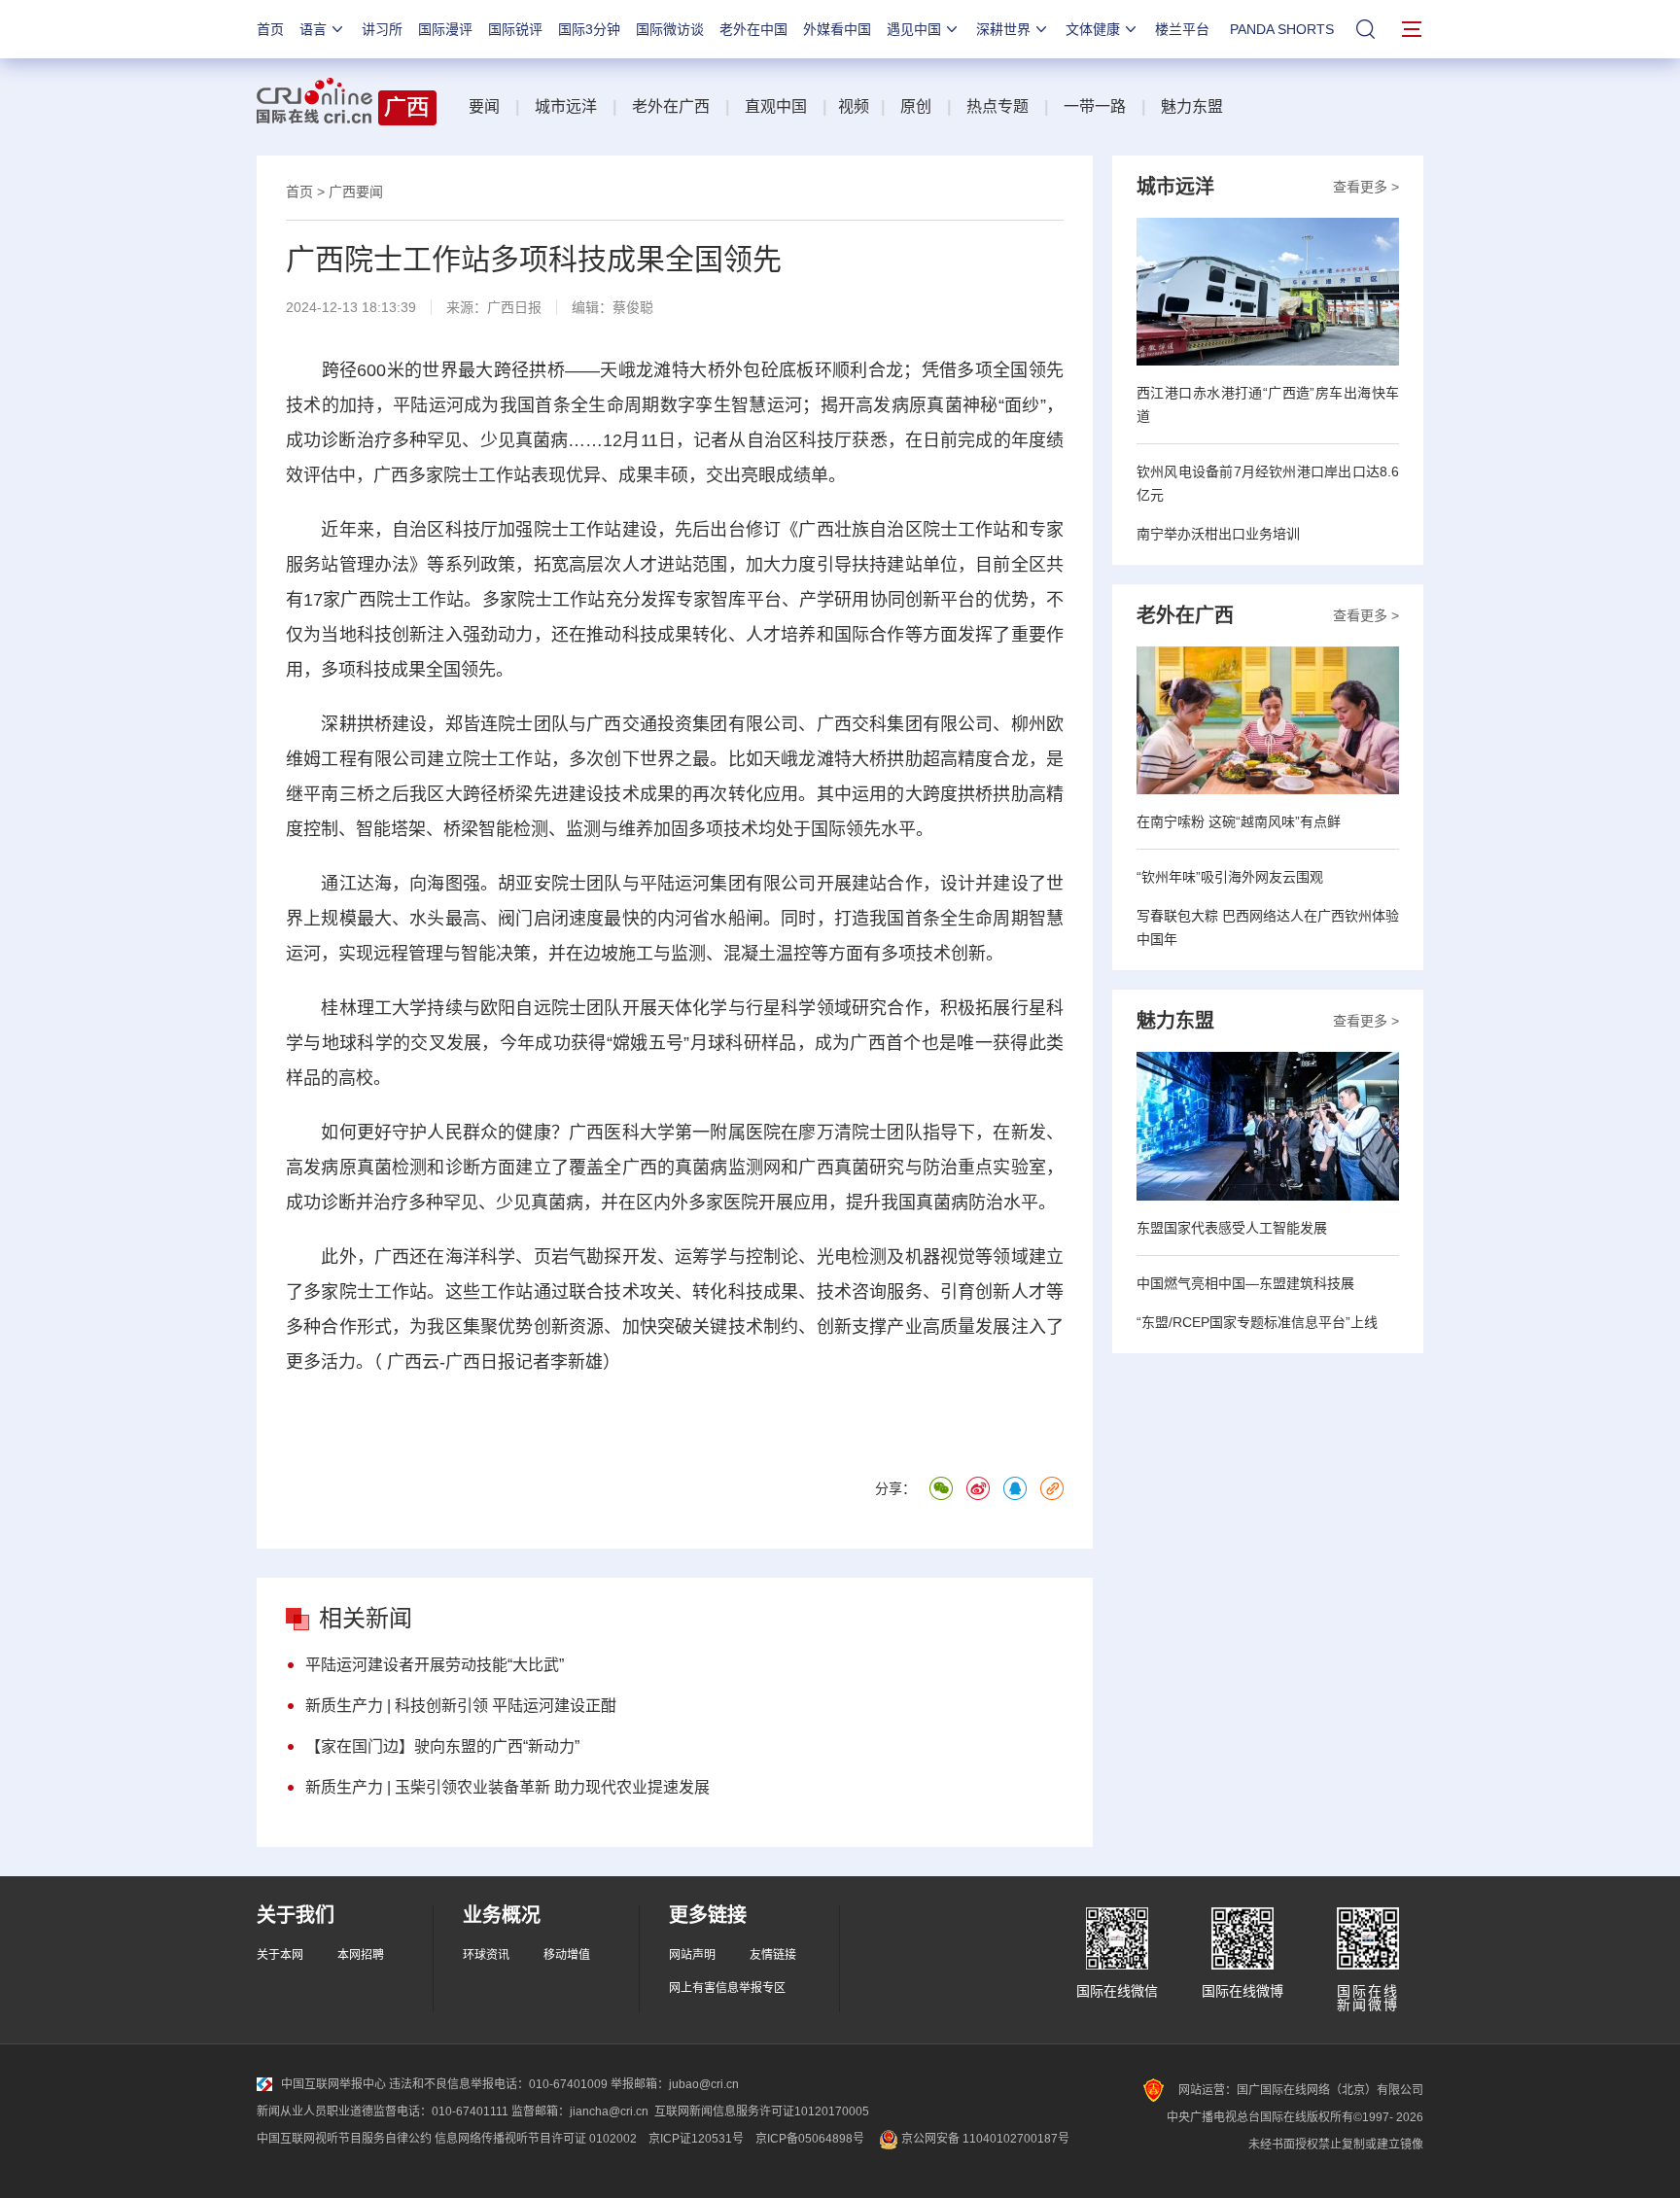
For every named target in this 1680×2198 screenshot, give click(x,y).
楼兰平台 (1182, 29)
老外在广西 (671, 106)
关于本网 (280, 1955)
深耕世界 (1003, 29)
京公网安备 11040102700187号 (984, 2139)
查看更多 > (1366, 187)
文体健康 (1093, 29)
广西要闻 (356, 192)
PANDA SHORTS (1282, 29)
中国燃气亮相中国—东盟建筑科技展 (1245, 1283)
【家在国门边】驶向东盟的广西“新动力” (442, 1746)
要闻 (484, 106)
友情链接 (773, 1955)
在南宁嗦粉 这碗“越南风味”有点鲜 (1239, 821)
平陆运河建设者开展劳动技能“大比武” (435, 1665)
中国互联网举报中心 (333, 2084)
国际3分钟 (589, 29)
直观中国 (776, 106)
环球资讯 (486, 1955)
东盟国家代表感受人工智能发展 (1232, 1228)
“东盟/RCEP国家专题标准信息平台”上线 (1257, 1322)
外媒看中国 (837, 29)
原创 (916, 106)
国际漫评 (445, 29)
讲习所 (382, 29)
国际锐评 (515, 29)
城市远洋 (566, 106)
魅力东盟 (1192, 106)
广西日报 (514, 307)
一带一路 (1095, 106)
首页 (270, 29)
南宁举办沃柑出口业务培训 (1218, 534)
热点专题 (997, 106)
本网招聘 (361, 1955)
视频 (854, 106)
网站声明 (692, 1955)
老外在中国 (753, 29)
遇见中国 (914, 29)
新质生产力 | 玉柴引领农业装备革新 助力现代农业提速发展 (507, 1787)
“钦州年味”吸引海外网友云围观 (1230, 877)
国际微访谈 (670, 29)
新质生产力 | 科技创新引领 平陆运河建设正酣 (461, 1706)
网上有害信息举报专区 (727, 1988)
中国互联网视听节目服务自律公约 (344, 2139)
